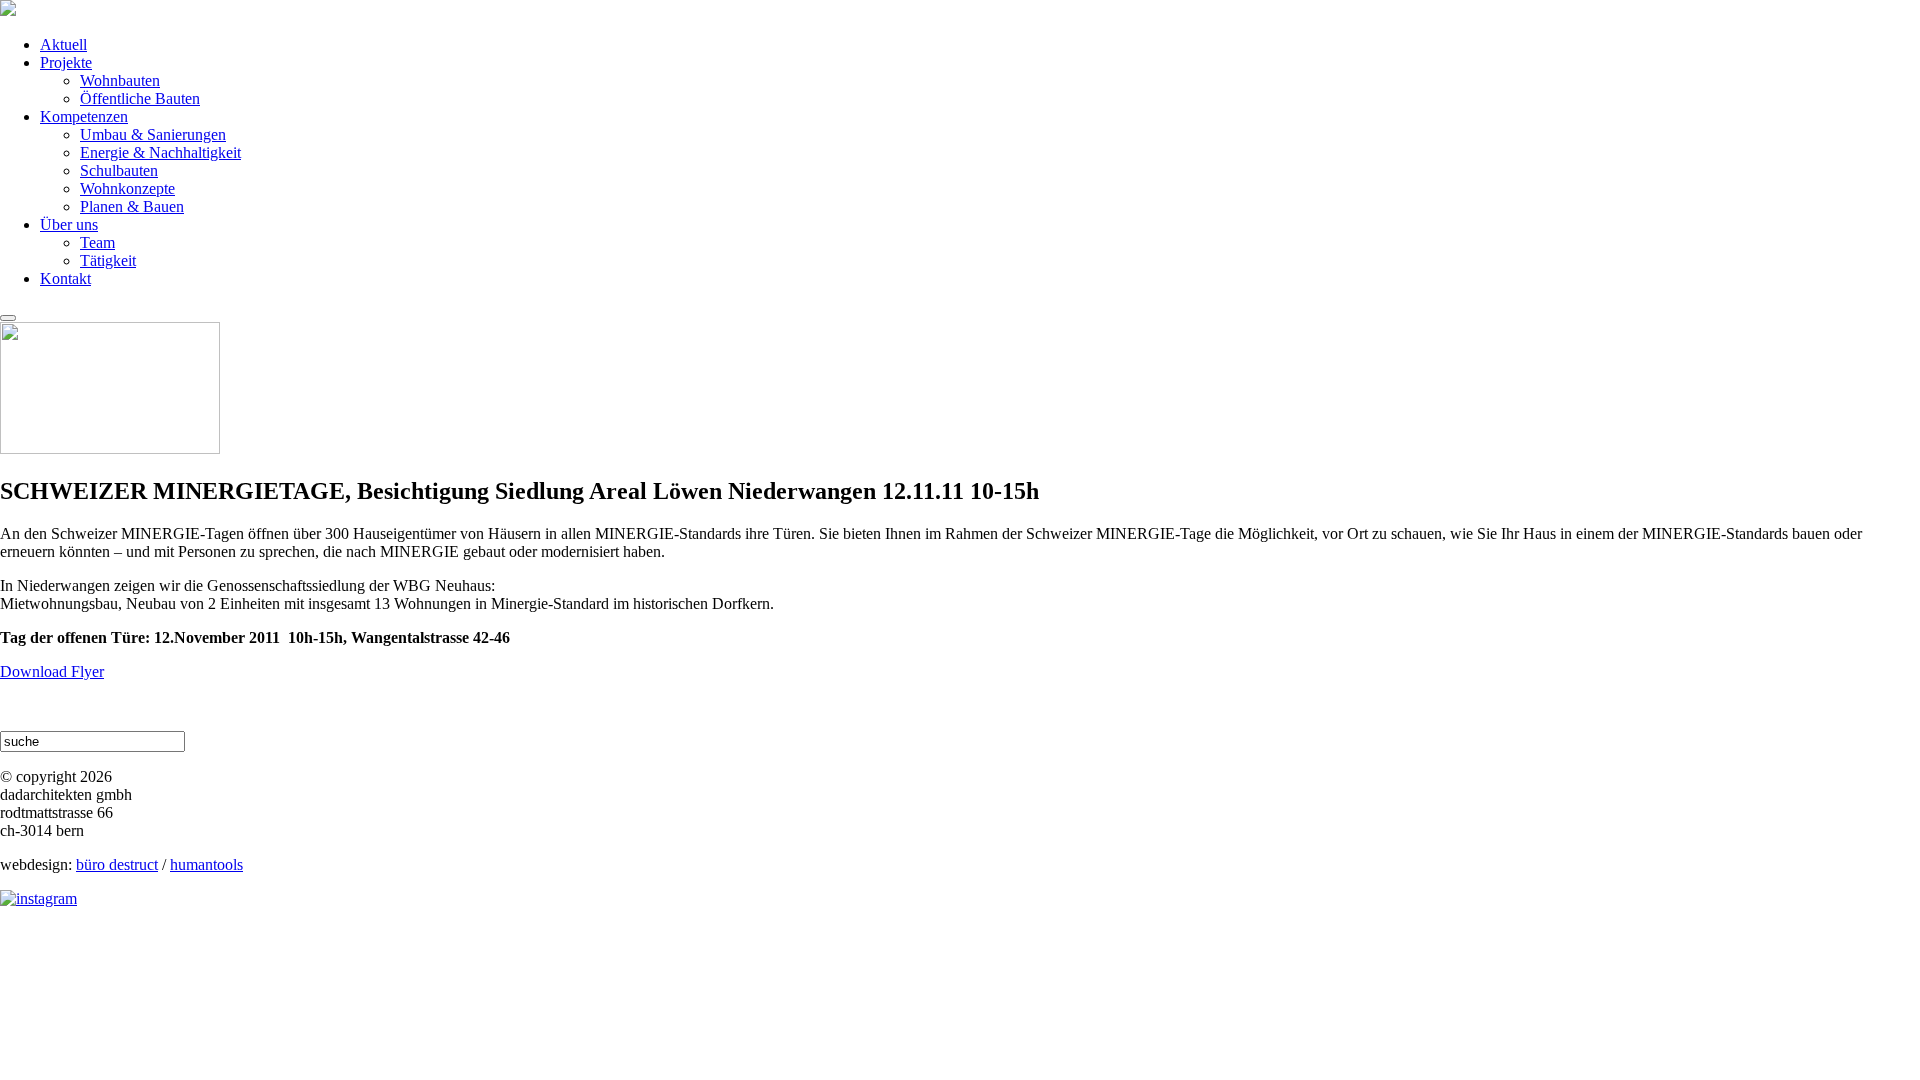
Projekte (66, 62)
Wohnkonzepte (127, 188)
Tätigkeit (108, 260)
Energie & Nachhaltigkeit (160, 152)
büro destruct (117, 864)
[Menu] (8, 318)
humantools (206, 864)
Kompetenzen (84, 116)
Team (97, 242)
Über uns (69, 224)
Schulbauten (119, 170)
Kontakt (65, 278)
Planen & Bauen (132, 206)
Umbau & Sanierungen (153, 134)
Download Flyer (52, 671)
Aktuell (63, 44)
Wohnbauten (120, 80)
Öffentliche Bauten (140, 98)
